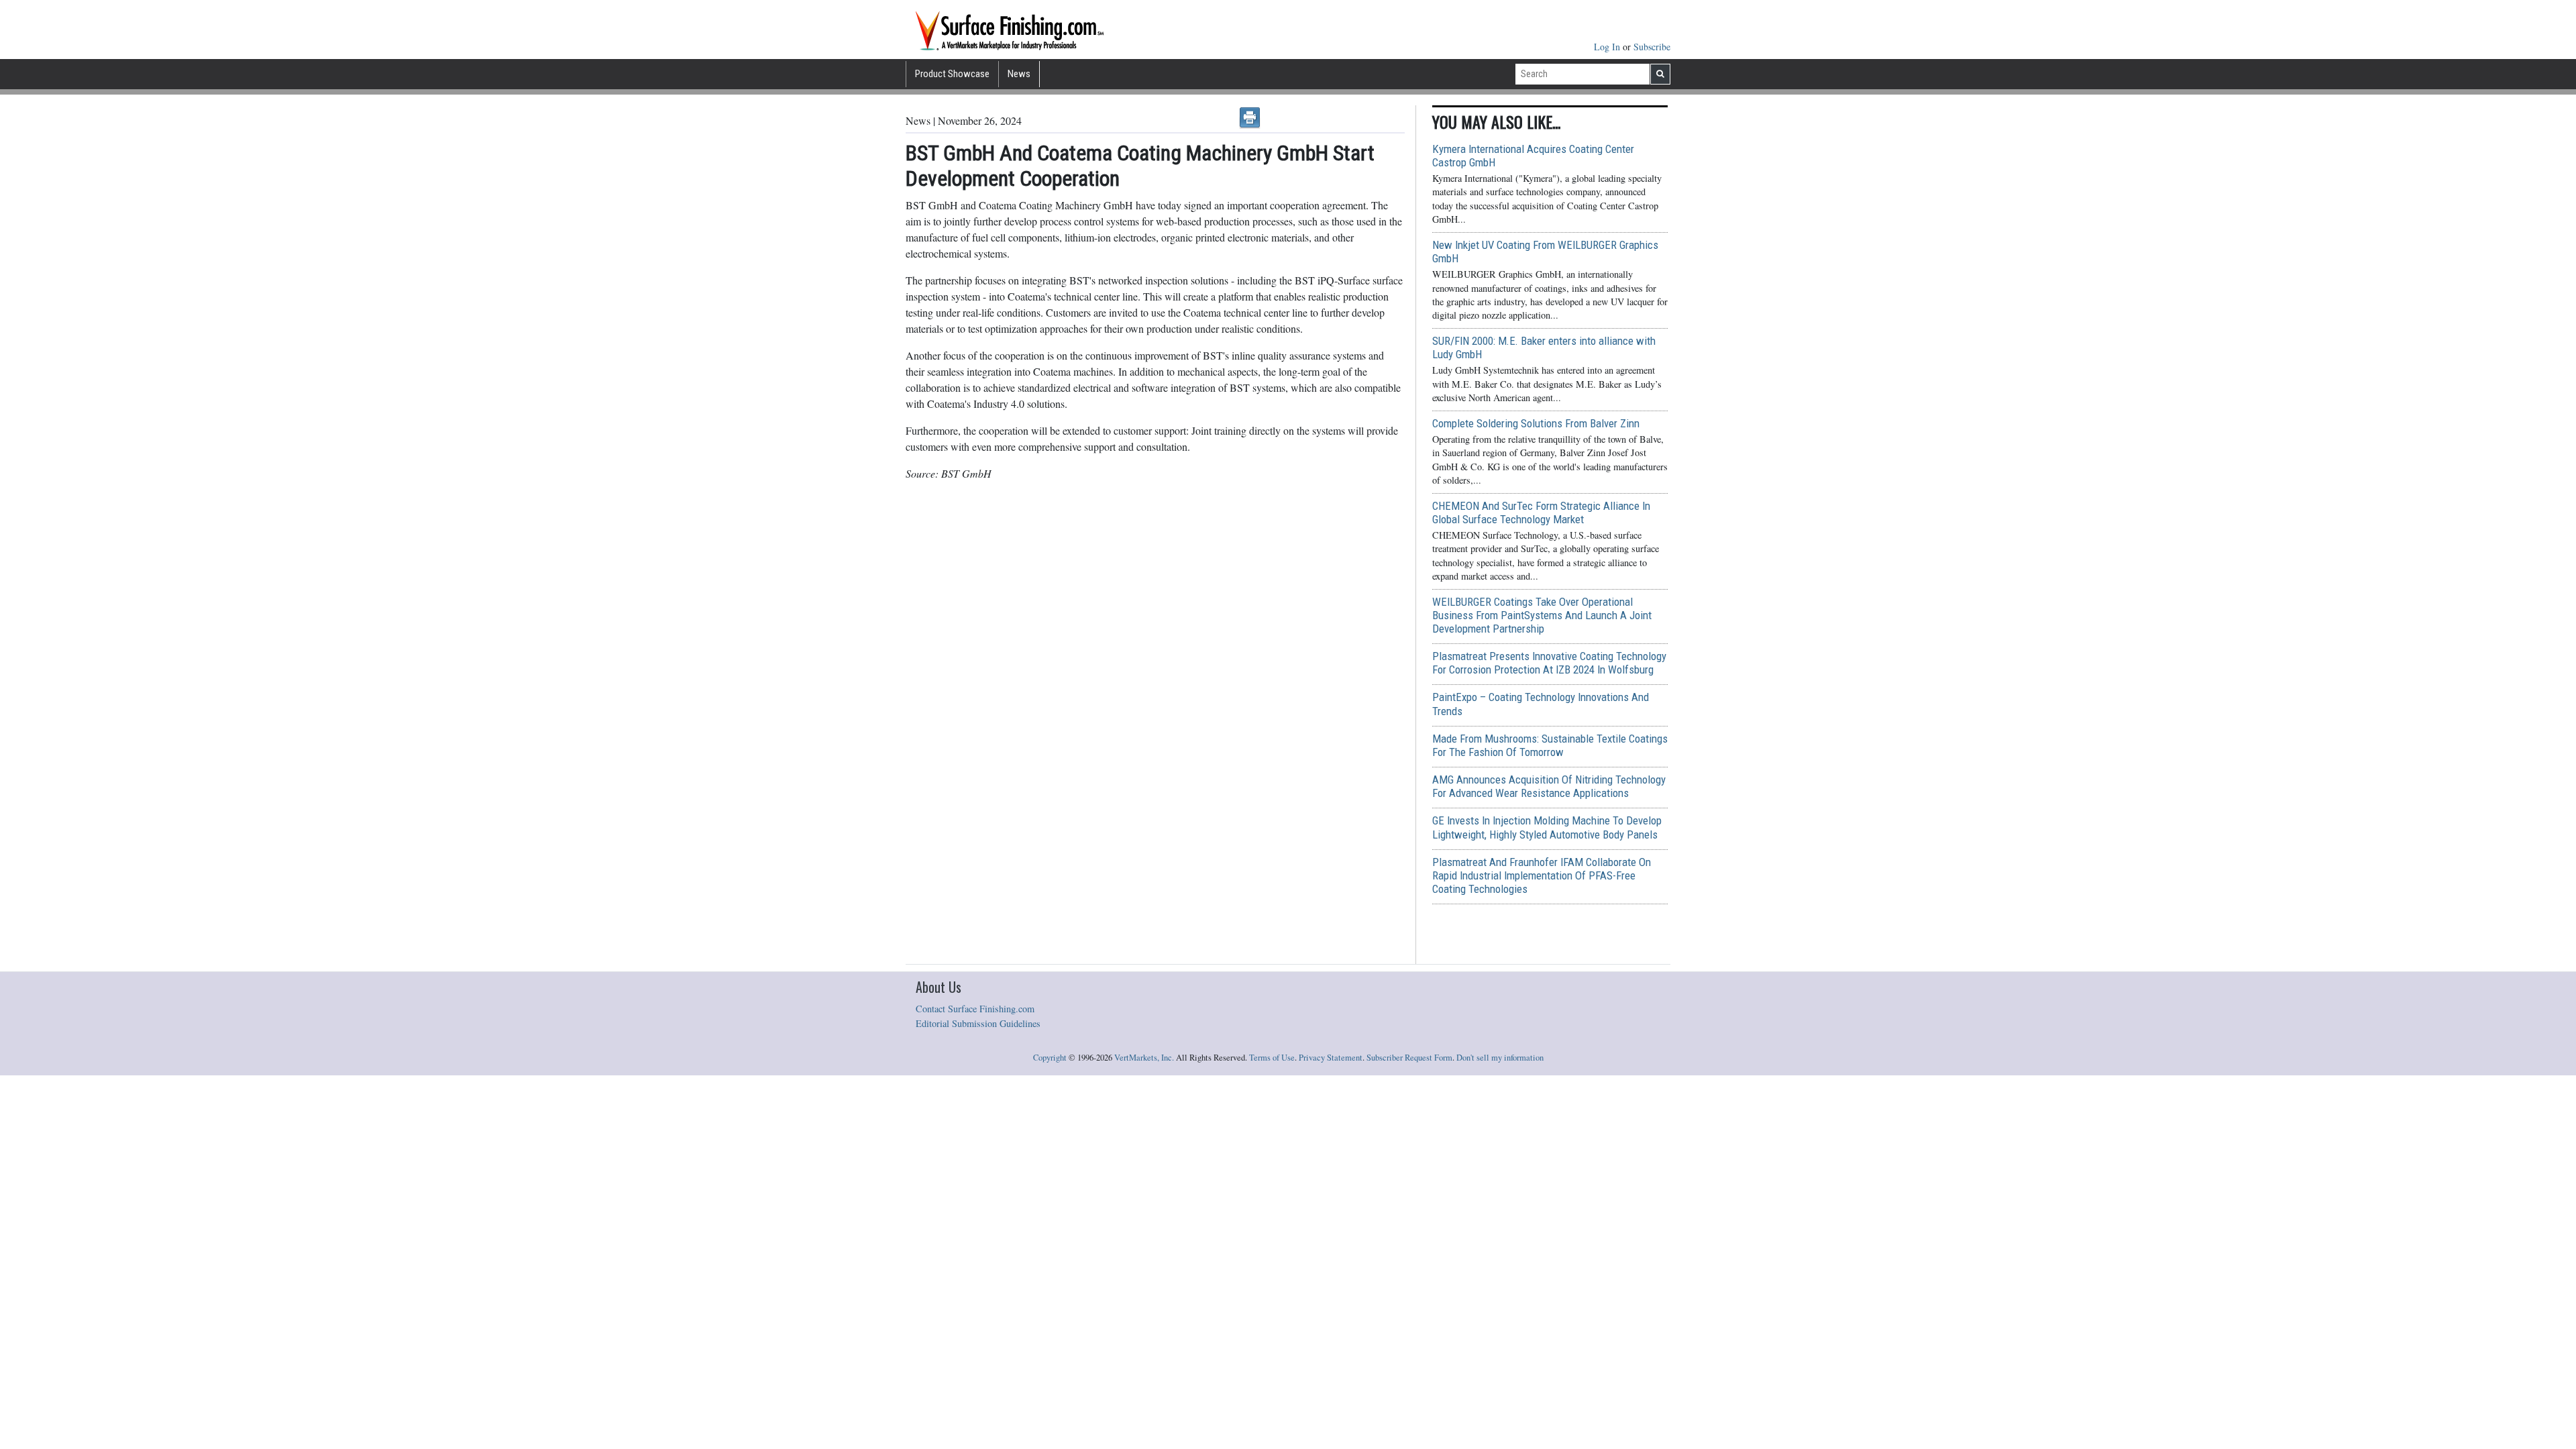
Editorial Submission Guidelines (978, 1023)
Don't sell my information (1500, 1058)
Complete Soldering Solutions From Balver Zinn (1536, 423)
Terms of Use (1272, 1058)
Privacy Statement (1331, 1058)
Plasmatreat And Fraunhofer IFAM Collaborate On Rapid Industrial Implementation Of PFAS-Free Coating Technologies (1542, 875)
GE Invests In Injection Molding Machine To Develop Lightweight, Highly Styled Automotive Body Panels (1547, 827)
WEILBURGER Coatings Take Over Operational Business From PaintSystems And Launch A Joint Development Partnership (1542, 615)
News (1019, 74)
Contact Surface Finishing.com (975, 1009)
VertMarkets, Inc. (1144, 1058)
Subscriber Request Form (1409, 1058)
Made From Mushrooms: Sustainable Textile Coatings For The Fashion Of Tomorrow (1550, 745)
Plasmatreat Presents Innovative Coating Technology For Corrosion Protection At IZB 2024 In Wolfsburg (1549, 663)
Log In (1608, 47)
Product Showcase (952, 74)
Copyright (1050, 1058)
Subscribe (1652, 47)
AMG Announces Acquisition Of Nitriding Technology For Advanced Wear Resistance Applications (1549, 786)
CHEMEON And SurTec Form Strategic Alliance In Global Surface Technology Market (1541, 513)
